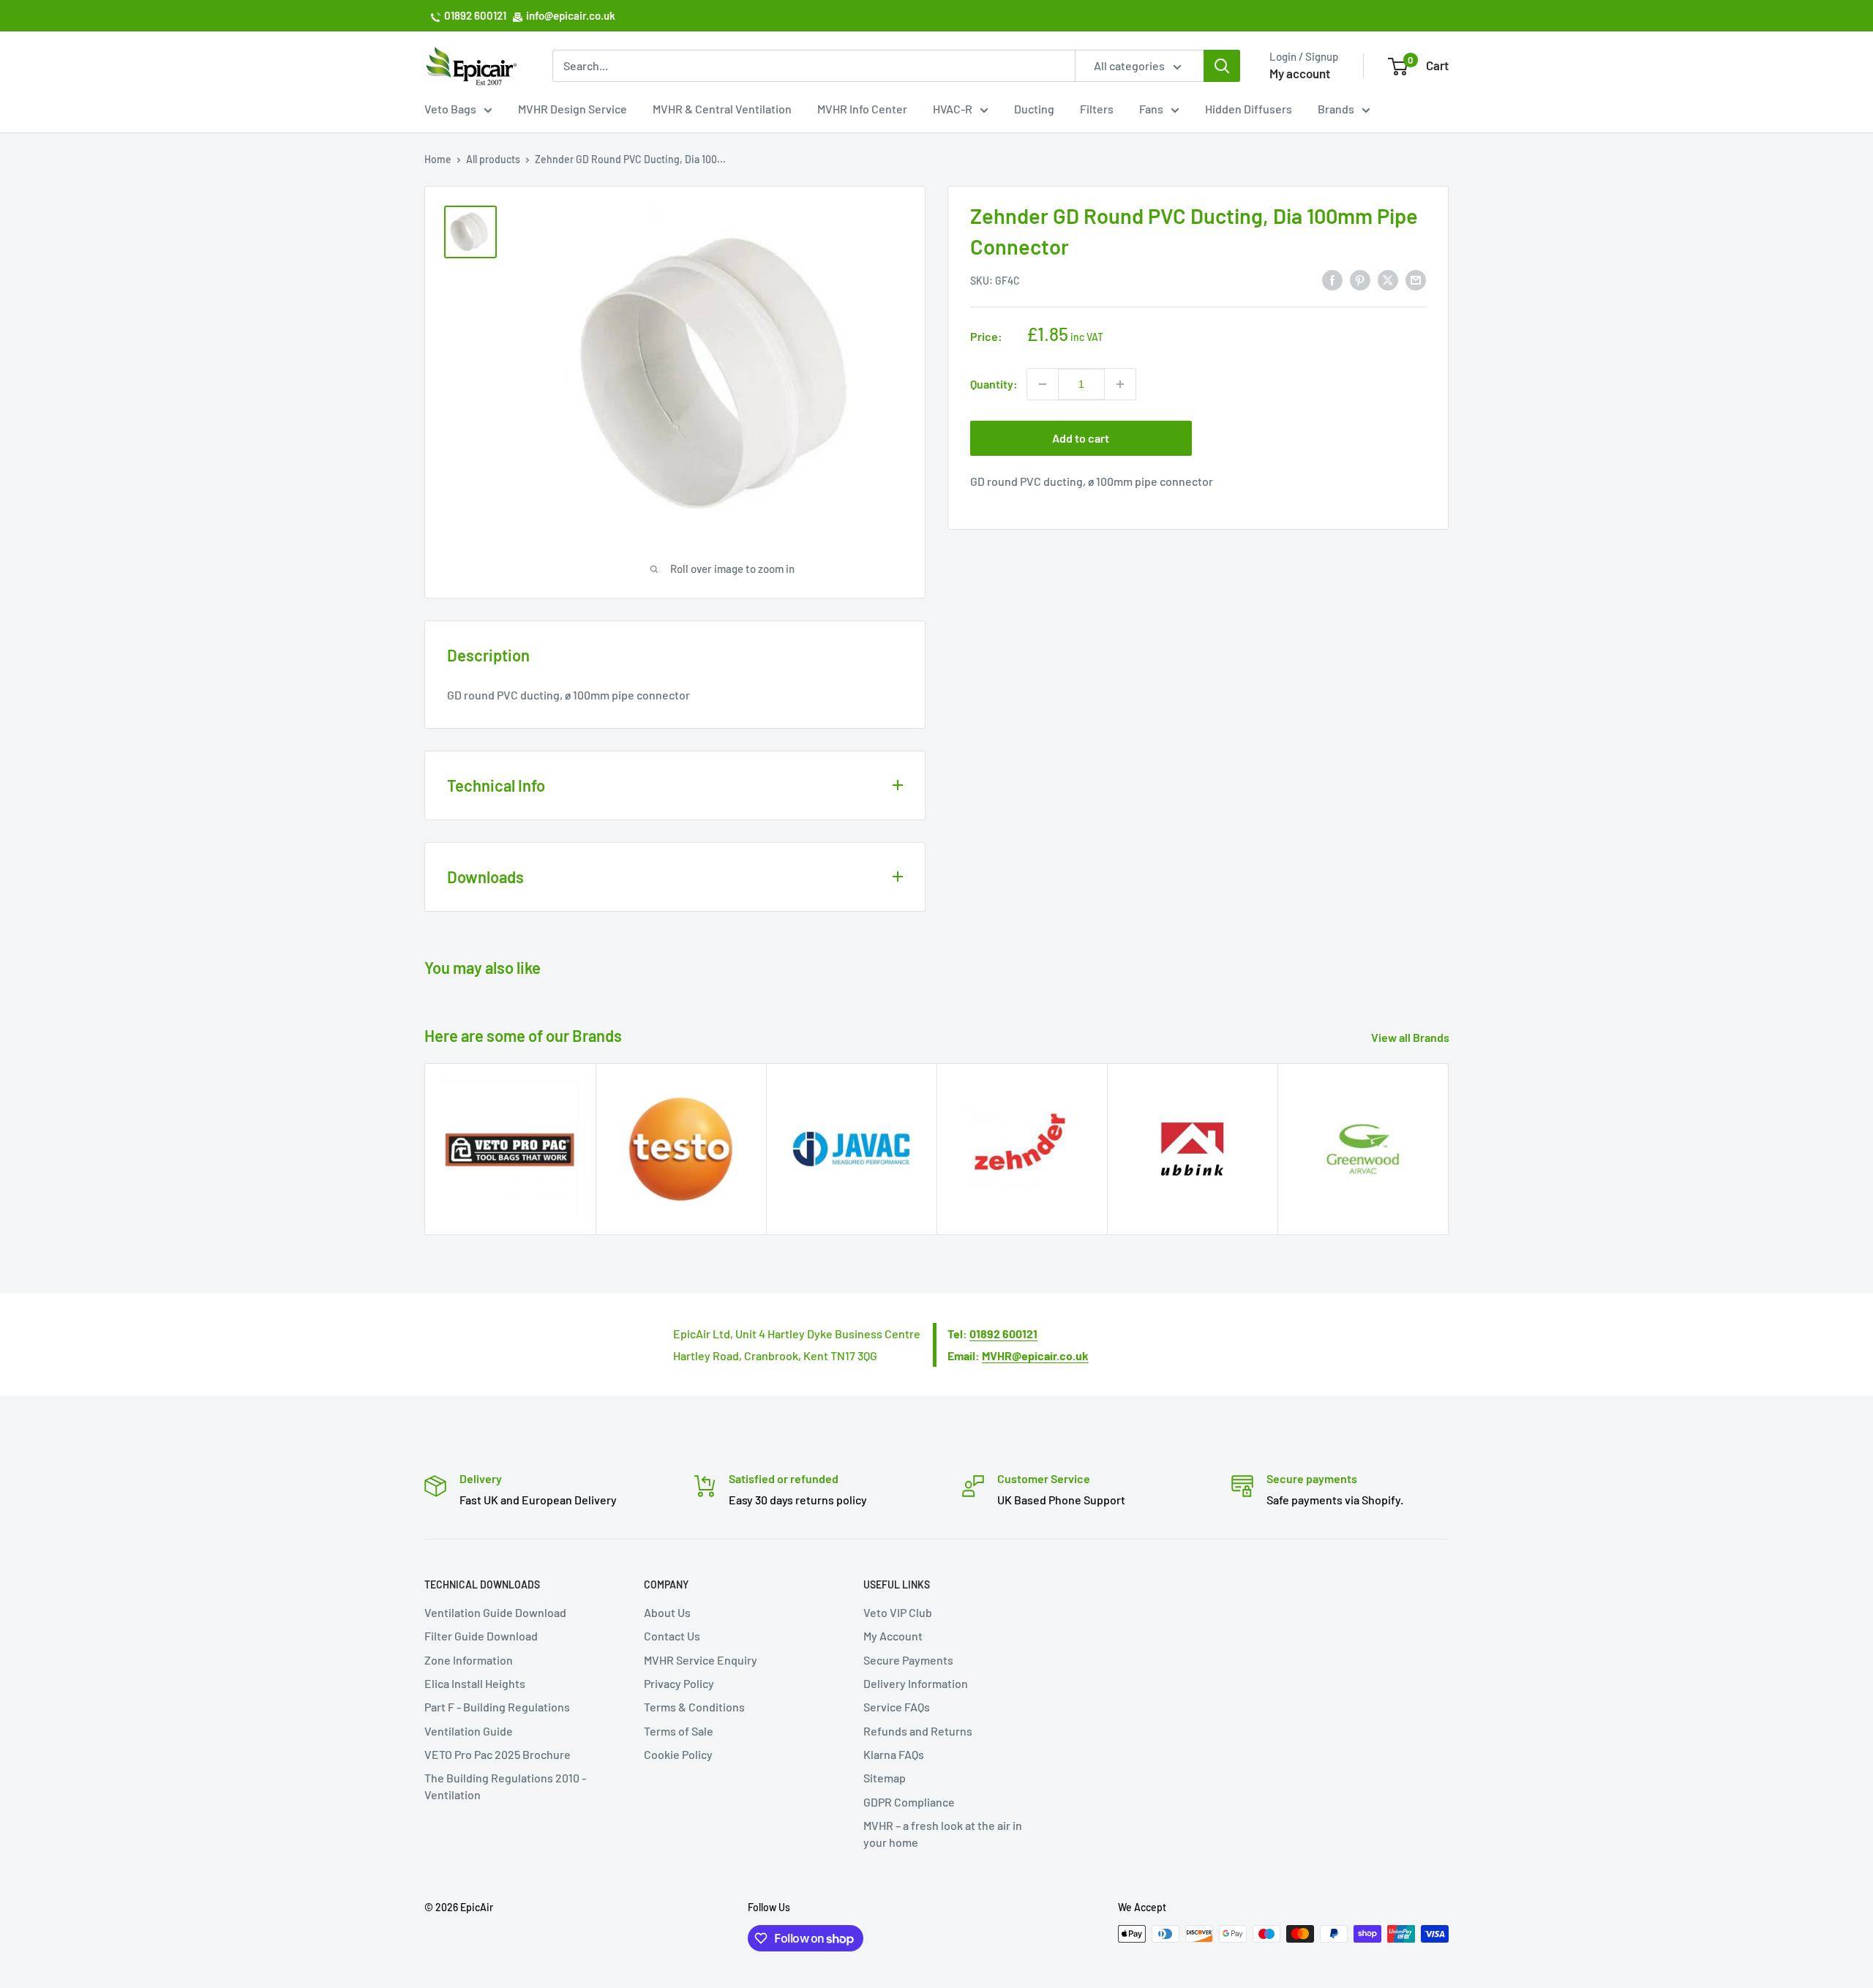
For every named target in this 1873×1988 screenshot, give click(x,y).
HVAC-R (953, 109)
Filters (1097, 109)
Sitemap (885, 1778)
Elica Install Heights (475, 1683)
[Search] (1222, 66)
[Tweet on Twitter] (1388, 279)
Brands (1336, 109)
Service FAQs (897, 1707)
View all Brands (1411, 1037)
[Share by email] (1416, 279)
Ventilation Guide (469, 1731)
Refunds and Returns (918, 1731)
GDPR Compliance (909, 1802)
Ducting (1034, 109)
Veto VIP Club (898, 1612)
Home (438, 159)
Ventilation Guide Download (495, 1612)
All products (493, 159)
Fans (1151, 109)
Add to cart (1081, 438)
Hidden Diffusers (1249, 109)
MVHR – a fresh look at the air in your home (943, 1833)
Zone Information (469, 1660)
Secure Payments (908, 1660)
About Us (667, 1612)
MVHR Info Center (862, 109)
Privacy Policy (679, 1683)
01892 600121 (475, 15)
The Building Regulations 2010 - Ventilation (505, 1786)
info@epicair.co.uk (571, 15)
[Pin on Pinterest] (1360, 279)
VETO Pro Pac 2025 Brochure (498, 1754)
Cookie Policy (678, 1754)
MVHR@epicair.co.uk (1035, 1355)
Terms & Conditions (694, 1707)
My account (1300, 73)
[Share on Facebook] (1332, 279)
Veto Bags (450, 109)
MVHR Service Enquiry (701, 1660)
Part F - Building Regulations (497, 1707)
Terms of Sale (679, 1731)
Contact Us (672, 1636)
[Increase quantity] (1120, 384)
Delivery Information (916, 1683)
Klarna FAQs (894, 1754)
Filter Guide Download (481, 1636)
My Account (893, 1636)
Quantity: (994, 384)
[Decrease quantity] (1043, 384)
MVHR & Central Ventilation (722, 109)
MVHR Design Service (573, 109)
